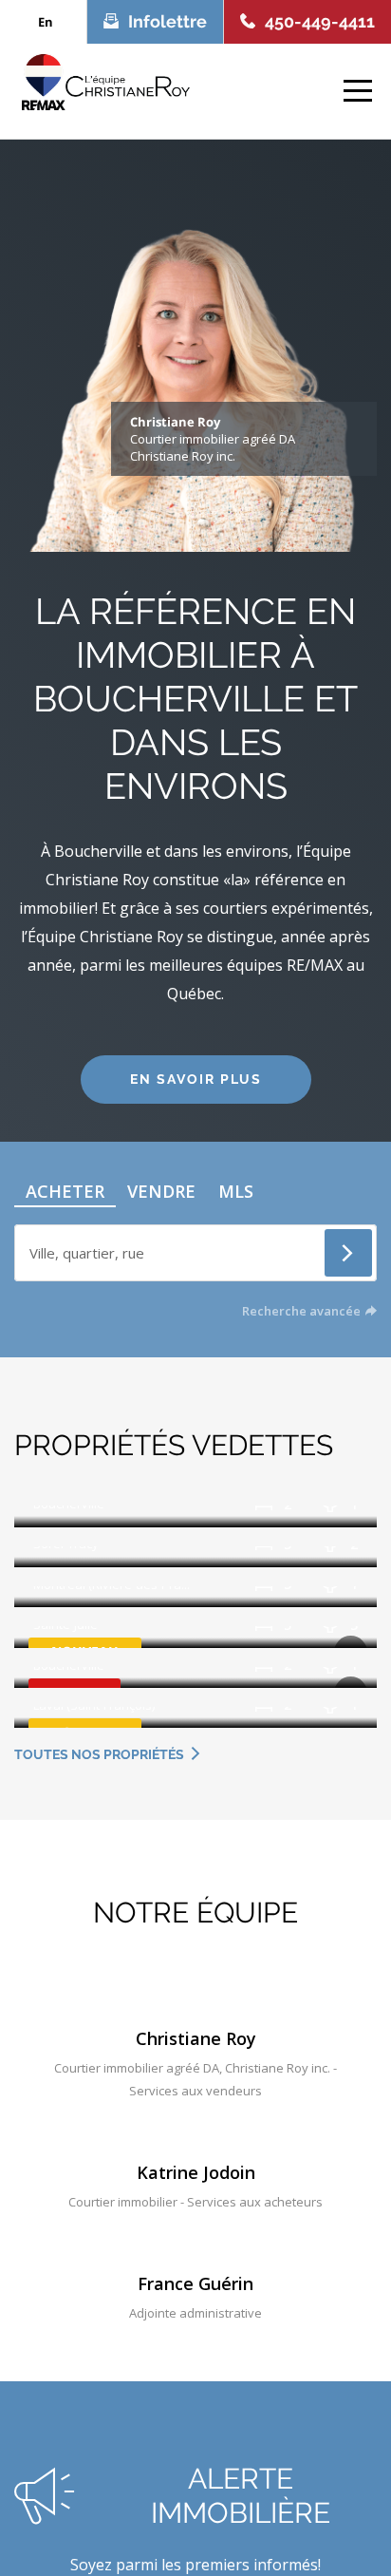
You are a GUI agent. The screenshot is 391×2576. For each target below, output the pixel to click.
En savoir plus (196, 1079)
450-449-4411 (320, 21)
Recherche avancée (301, 1311)
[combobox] (195, 1249)
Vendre (161, 1191)
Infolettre (168, 21)
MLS (236, 1191)
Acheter (65, 1191)
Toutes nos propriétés (99, 1754)
